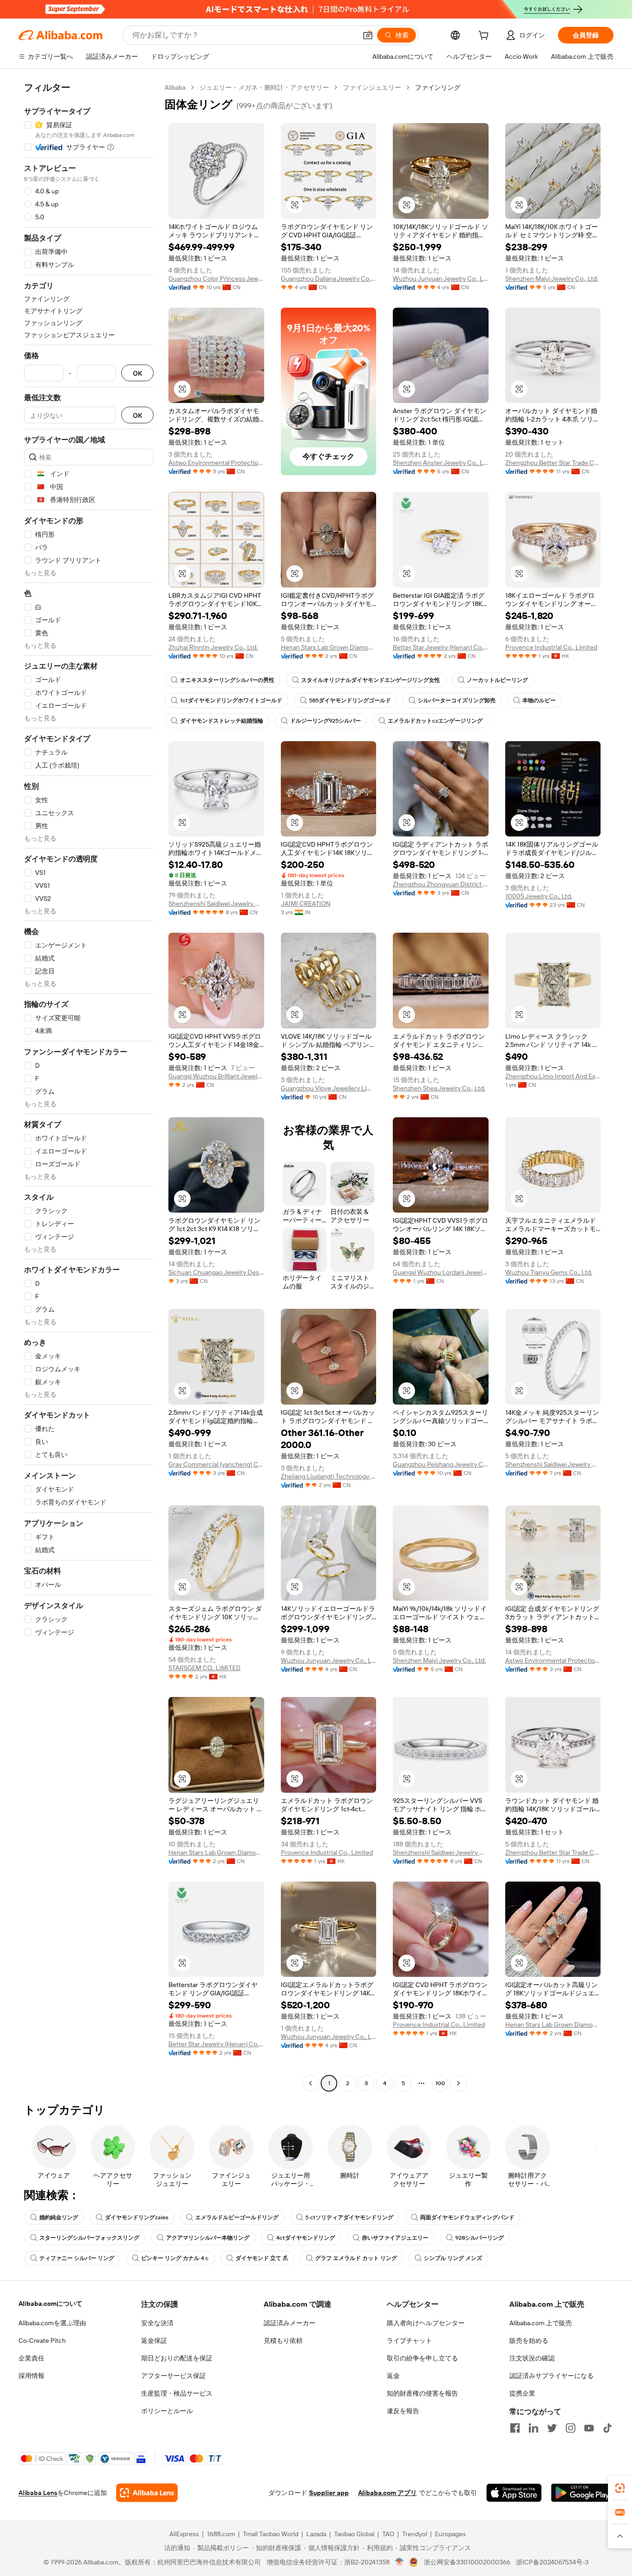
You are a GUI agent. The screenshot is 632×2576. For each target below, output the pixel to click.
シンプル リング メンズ (453, 2258)
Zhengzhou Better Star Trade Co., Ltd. (553, 463)
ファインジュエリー (372, 87)
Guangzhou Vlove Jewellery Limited (329, 1088)
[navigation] (89, 1087)
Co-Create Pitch (42, 2341)
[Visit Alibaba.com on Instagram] (570, 2428)
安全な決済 (157, 2323)
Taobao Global (354, 2534)
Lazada (316, 2534)
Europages (450, 2534)
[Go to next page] (459, 2083)
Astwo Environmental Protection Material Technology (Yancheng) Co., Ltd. (216, 463)
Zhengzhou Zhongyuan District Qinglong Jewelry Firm (441, 884)
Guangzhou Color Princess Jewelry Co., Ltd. (216, 279)
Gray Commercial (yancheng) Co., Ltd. (216, 1464)
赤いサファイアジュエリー (395, 2238)
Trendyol (415, 2534)
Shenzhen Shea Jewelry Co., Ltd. (439, 1088)
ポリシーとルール (167, 2411)
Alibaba (175, 87)
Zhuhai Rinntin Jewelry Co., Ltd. (213, 647)
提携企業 (522, 2393)
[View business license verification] (400, 2562)
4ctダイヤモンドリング (306, 2238)
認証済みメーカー (290, 2323)
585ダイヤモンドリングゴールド (350, 700)
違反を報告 (403, 2411)
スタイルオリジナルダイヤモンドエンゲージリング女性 (371, 680)
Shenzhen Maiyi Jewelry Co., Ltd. (552, 279)
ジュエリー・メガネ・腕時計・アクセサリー (264, 87)
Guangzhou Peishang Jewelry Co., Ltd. (441, 1464)
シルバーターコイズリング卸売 (457, 700)
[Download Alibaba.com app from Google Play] (582, 2493)
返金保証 (154, 2341)
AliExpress (184, 2534)
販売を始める (529, 2341)
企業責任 (31, 2358)
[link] (620, 2488)
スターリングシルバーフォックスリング (89, 2238)
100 (440, 2083)
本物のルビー (539, 700)
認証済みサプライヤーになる (551, 2376)
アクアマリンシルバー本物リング (208, 2238)
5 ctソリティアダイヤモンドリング (349, 2217)
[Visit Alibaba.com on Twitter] (552, 2428)
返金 (393, 2376)
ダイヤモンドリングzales (137, 2217)
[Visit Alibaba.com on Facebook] (515, 2428)
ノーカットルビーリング (497, 680)
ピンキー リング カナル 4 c (175, 2258)
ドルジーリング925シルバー (325, 721)
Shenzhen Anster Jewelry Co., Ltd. (441, 463)
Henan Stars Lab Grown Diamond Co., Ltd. (329, 647)
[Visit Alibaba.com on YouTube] (589, 2428)
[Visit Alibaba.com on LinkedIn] (533, 2428)
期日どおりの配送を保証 (177, 2358)
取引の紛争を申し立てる (422, 2358)
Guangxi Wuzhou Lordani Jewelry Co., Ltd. (441, 1272)
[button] (368, 35)
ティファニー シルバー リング (77, 2258)
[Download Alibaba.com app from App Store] (514, 2493)
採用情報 (31, 2376)
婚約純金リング (59, 2217)
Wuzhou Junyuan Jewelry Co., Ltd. (441, 279)
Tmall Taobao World (271, 2534)
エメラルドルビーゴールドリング (237, 2217)
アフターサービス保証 (173, 2376)
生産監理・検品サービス (177, 2393)
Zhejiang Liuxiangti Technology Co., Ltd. (329, 1476)
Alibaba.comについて (50, 2304)
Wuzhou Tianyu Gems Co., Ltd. (549, 1272)
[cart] (485, 37)
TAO (388, 2534)
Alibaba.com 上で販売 (541, 2323)
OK (137, 373)
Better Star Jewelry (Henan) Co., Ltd (441, 647)
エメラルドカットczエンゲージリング (435, 721)
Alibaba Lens (38, 2493)
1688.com (221, 2534)
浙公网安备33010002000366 (467, 2562)
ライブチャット (409, 2341)
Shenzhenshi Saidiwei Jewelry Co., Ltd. (216, 904)
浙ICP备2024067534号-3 (552, 2562)
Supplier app (329, 2493)
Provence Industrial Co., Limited (551, 647)
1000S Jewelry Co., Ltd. (539, 896)
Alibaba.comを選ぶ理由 (52, 2323)
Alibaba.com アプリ (387, 2493)
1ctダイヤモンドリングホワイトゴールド (231, 700)
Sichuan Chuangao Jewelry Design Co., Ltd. (216, 1272)
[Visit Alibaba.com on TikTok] (607, 2428)
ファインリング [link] (438, 87)
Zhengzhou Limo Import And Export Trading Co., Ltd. (553, 1076)
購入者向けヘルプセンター (426, 2323)
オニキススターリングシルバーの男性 (227, 680)
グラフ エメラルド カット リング (356, 2258)
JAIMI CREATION (306, 904)
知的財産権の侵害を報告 (422, 2393)
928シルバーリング (480, 2238)
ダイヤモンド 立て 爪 (262, 2258)
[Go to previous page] (310, 2083)
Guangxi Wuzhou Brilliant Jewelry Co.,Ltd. (216, 1076)
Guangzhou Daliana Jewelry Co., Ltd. (329, 279)
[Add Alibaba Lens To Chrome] (147, 2493)
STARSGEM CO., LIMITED (204, 1668)
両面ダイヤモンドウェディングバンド (467, 2217)
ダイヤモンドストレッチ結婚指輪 (222, 721)
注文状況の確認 (532, 2358)
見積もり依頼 (283, 2341)
